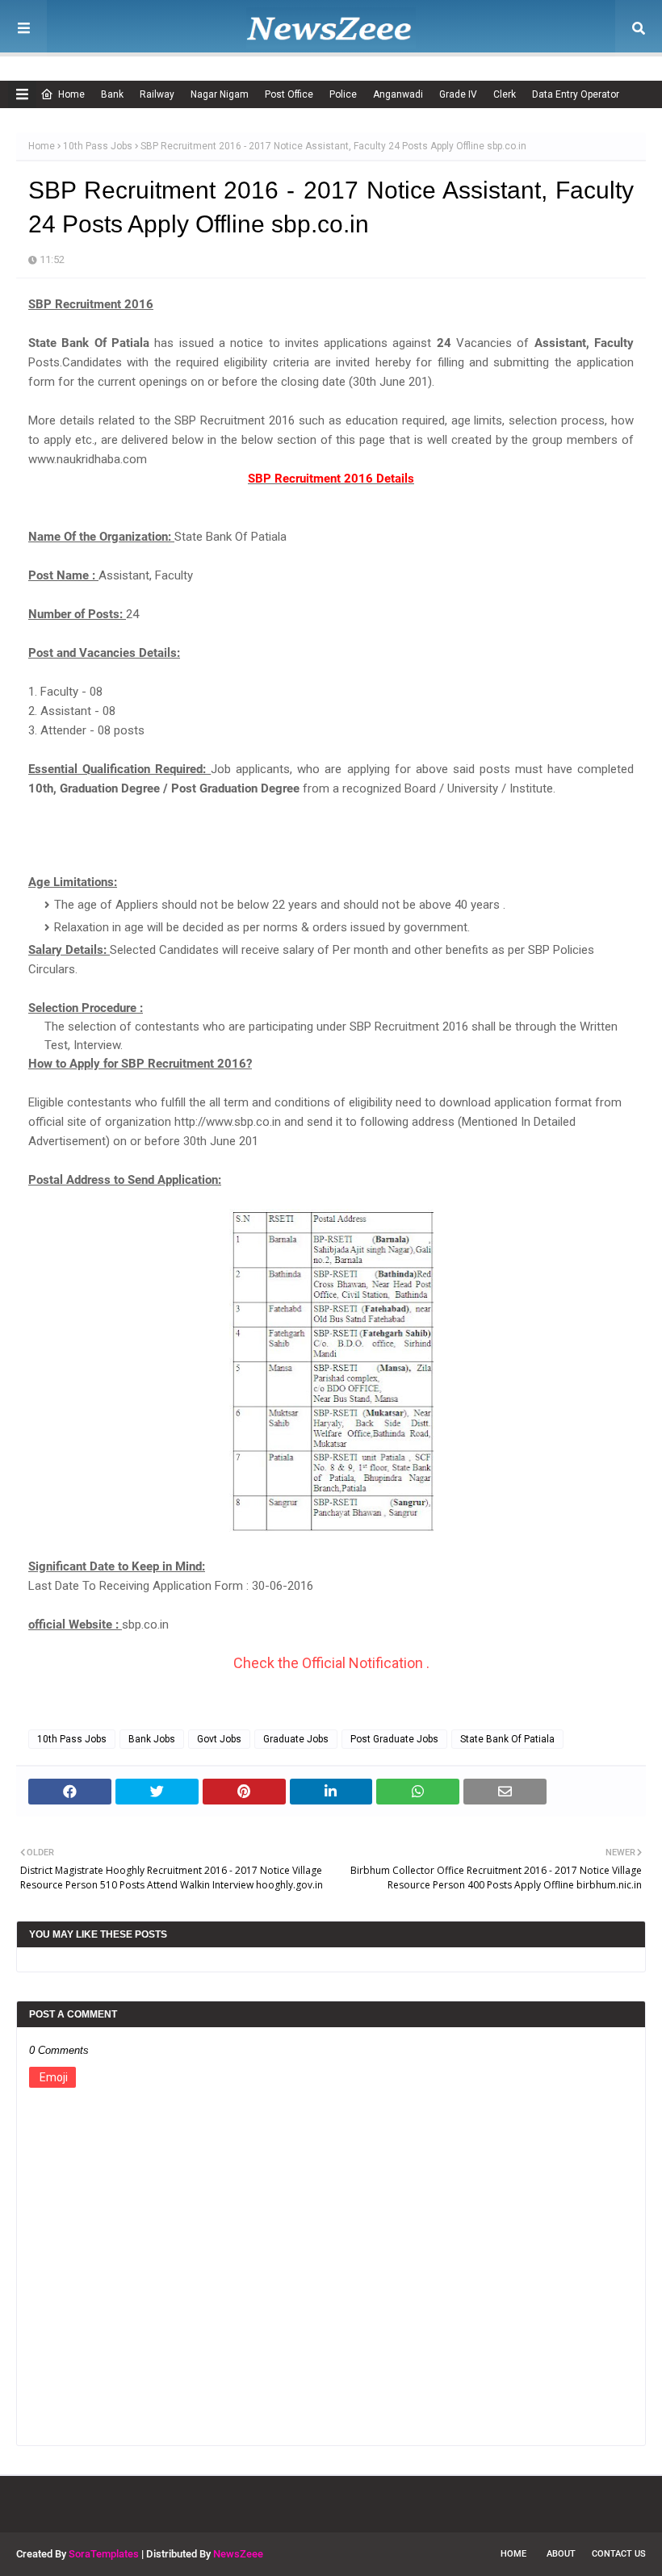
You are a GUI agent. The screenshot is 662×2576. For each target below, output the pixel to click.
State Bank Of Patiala (507, 1739)
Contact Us (619, 2554)
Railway (157, 94)
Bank (112, 94)
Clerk (505, 94)
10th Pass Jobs (98, 146)
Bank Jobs (152, 1739)
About (561, 2554)
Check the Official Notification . (331, 1663)
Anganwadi (398, 94)
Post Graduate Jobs (394, 1739)
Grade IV (458, 94)
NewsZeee (238, 2554)
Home (71, 94)
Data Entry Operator (576, 94)
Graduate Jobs (296, 1739)
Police (343, 94)
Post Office (289, 94)
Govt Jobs (219, 1739)
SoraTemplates (104, 2554)
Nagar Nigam (220, 94)
